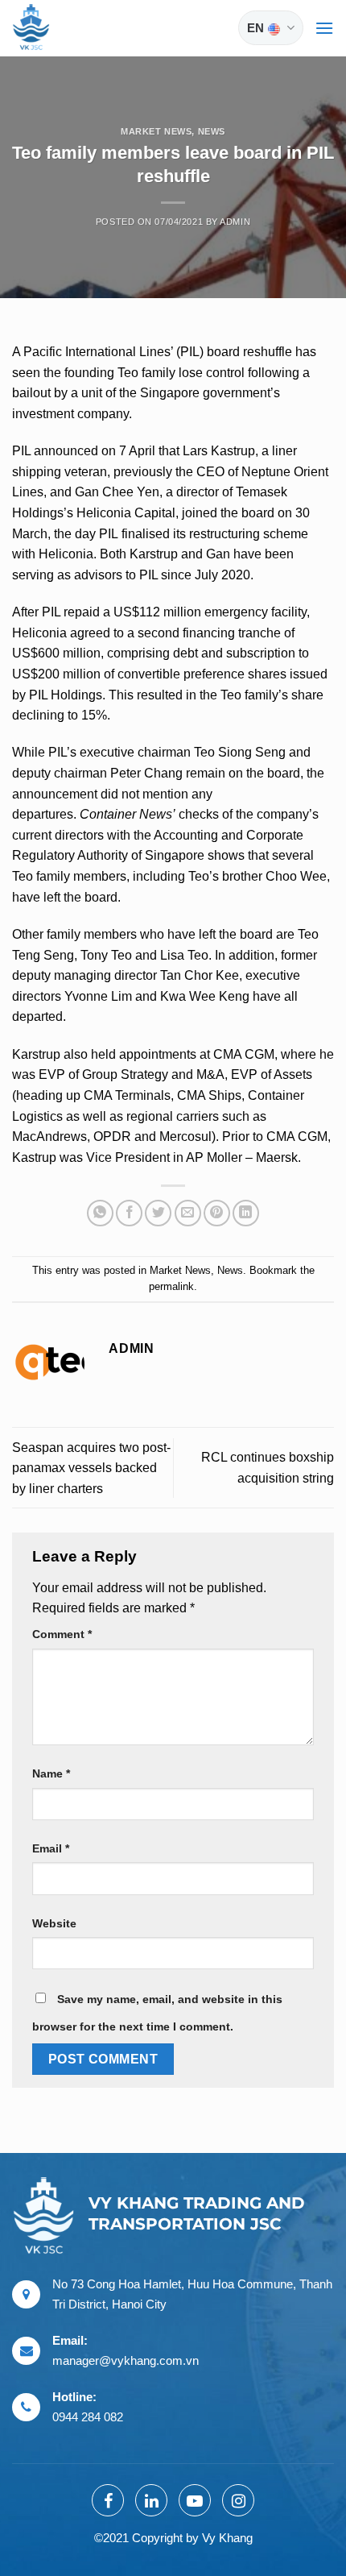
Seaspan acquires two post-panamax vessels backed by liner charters (91, 1468)
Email (51, 1848)
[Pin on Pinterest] (217, 1213)
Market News (156, 131)
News (212, 131)
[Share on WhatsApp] (100, 1213)
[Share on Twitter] (158, 1213)
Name (51, 1773)
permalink (171, 1286)
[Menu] (324, 28)
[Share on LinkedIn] (246, 1213)
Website (54, 1923)
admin (235, 222)
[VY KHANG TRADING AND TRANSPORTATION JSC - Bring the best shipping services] (52, 28)
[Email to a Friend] (188, 1213)
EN (255, 28)
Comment (62, 1634)
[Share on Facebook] (129, 1213)
